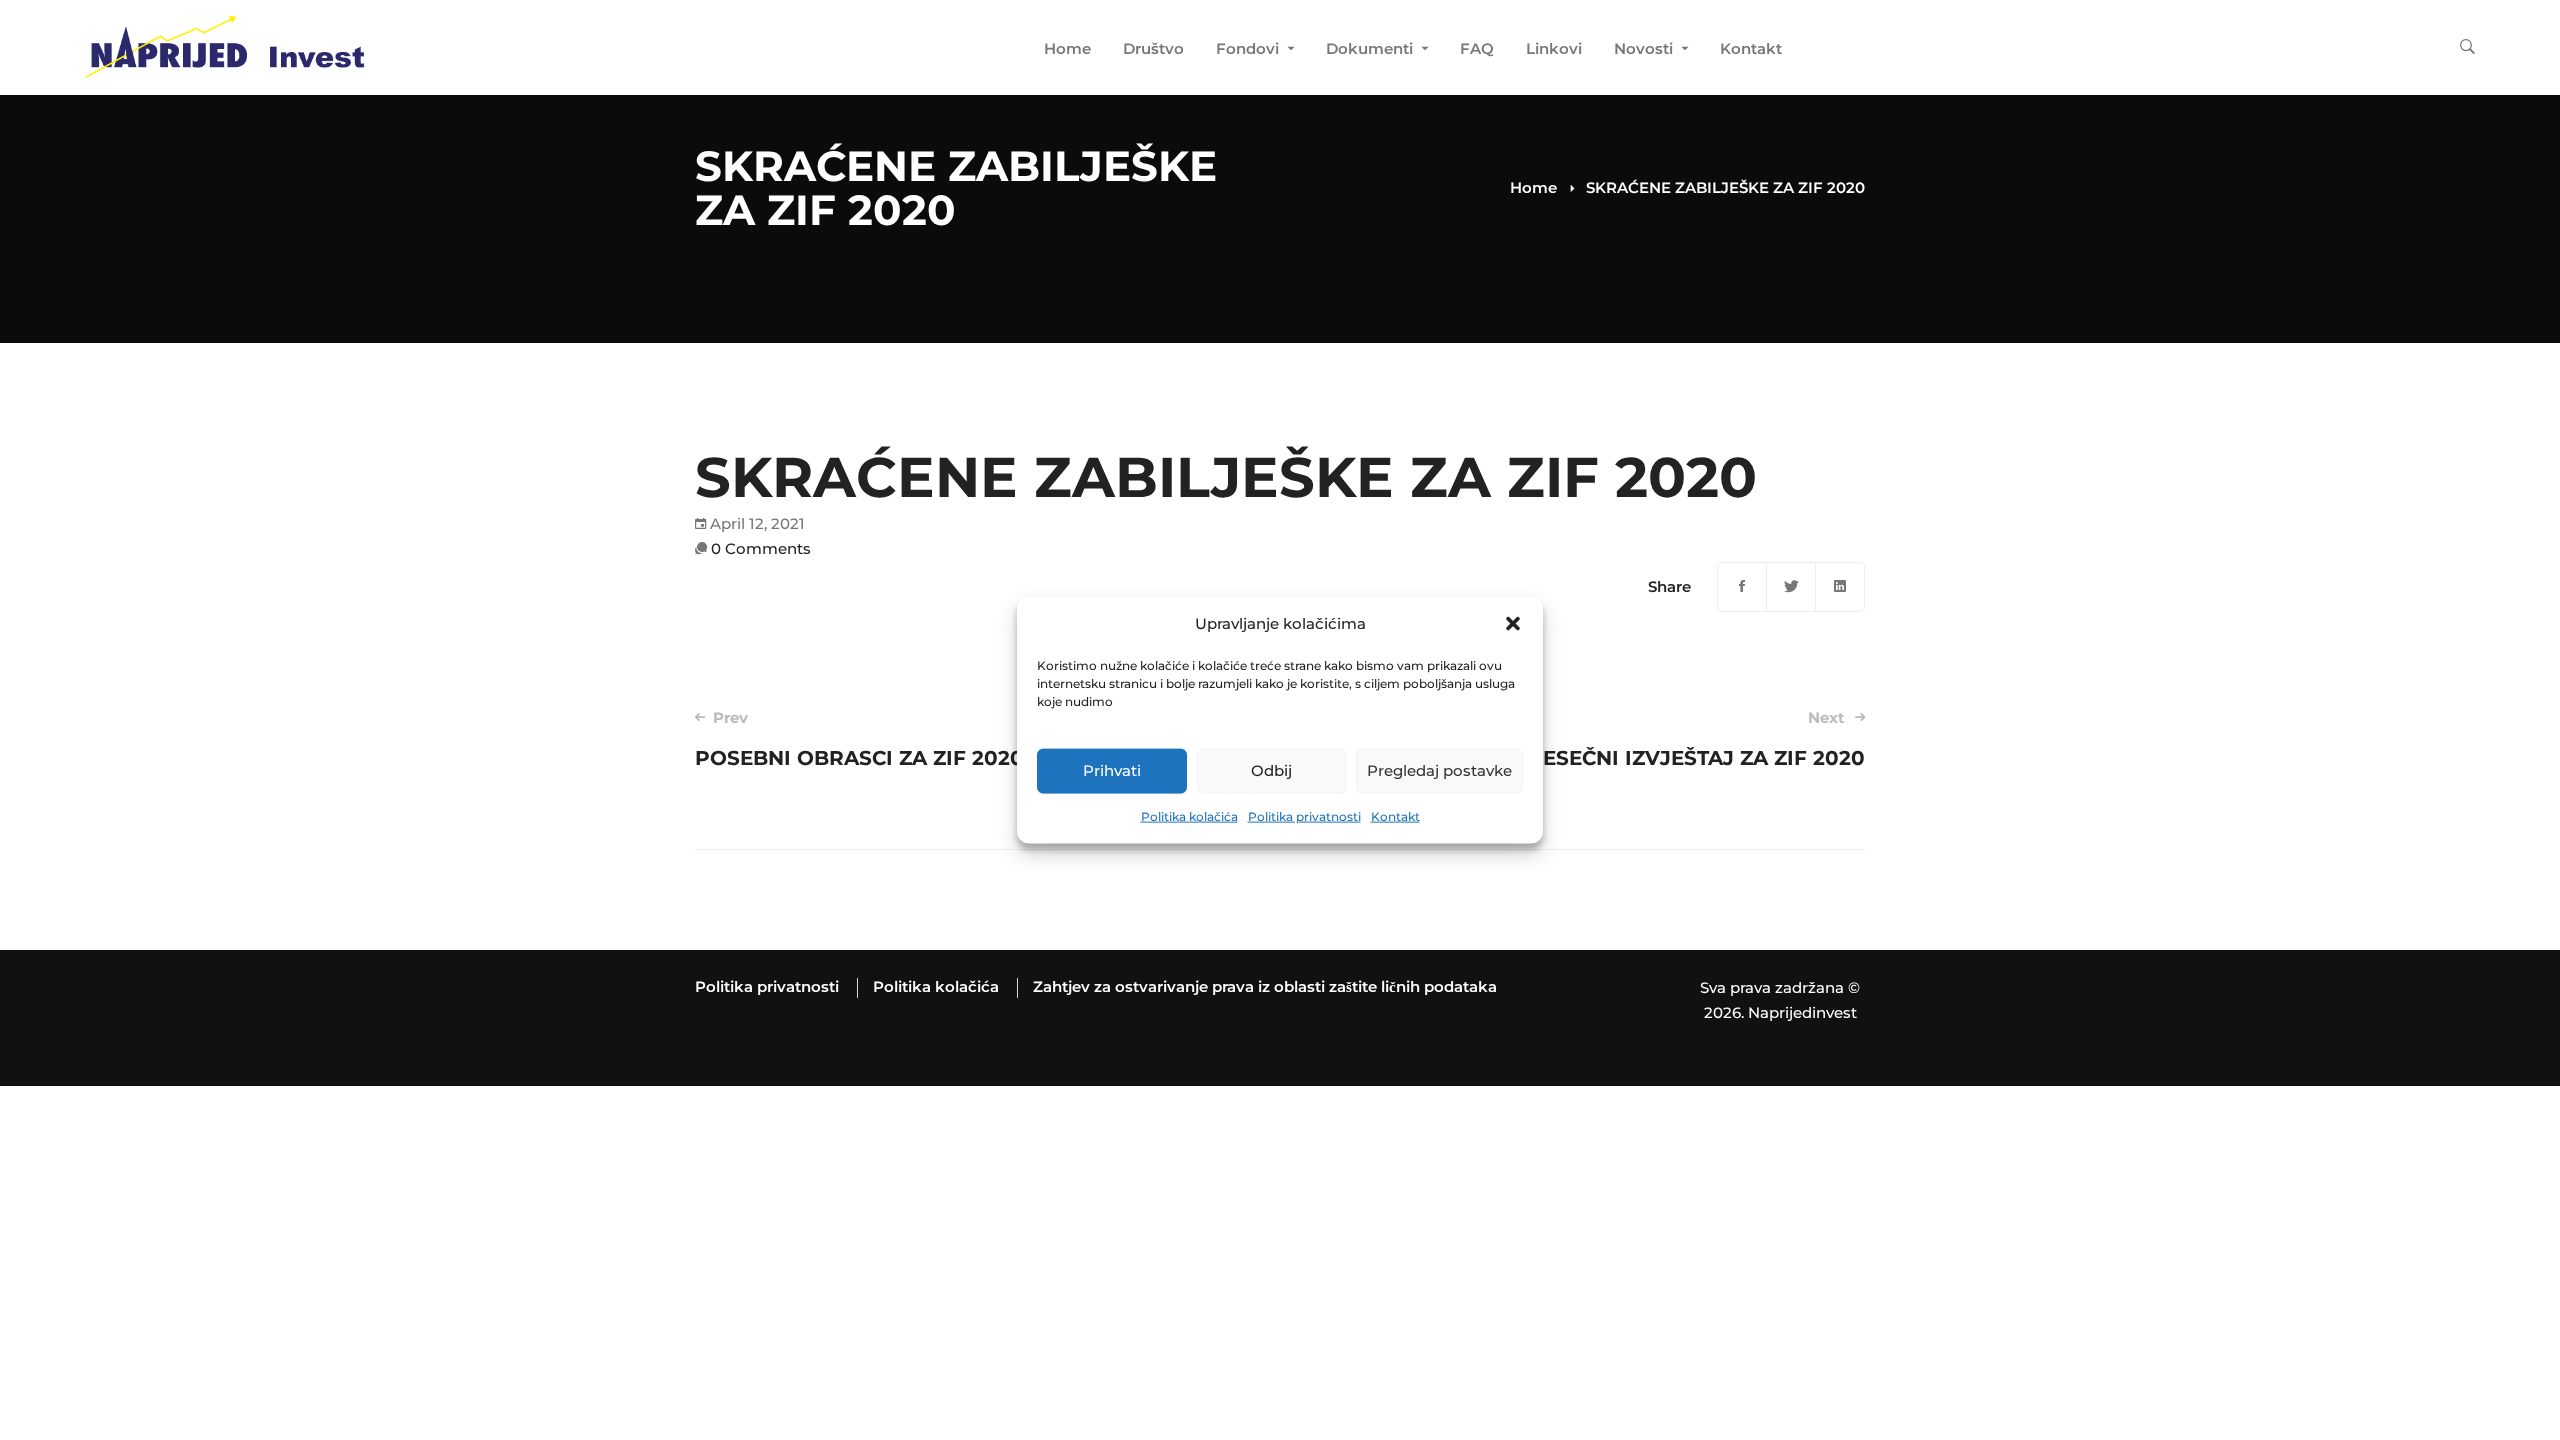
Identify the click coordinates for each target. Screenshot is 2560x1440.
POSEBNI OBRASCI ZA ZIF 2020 (859, 739)
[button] (1513, 624)
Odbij (1271, 770)
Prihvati (1112, 770)
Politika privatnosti (1304, 816)
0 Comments (761, 548)
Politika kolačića (1189, 816)
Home (1533, 187)
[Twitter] (1791, 587)
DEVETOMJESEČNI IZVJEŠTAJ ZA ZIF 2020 (1645, 739)
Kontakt (1395, 816)
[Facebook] (1742, 587)
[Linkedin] (1840, 587)
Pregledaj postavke (1439, 770)
